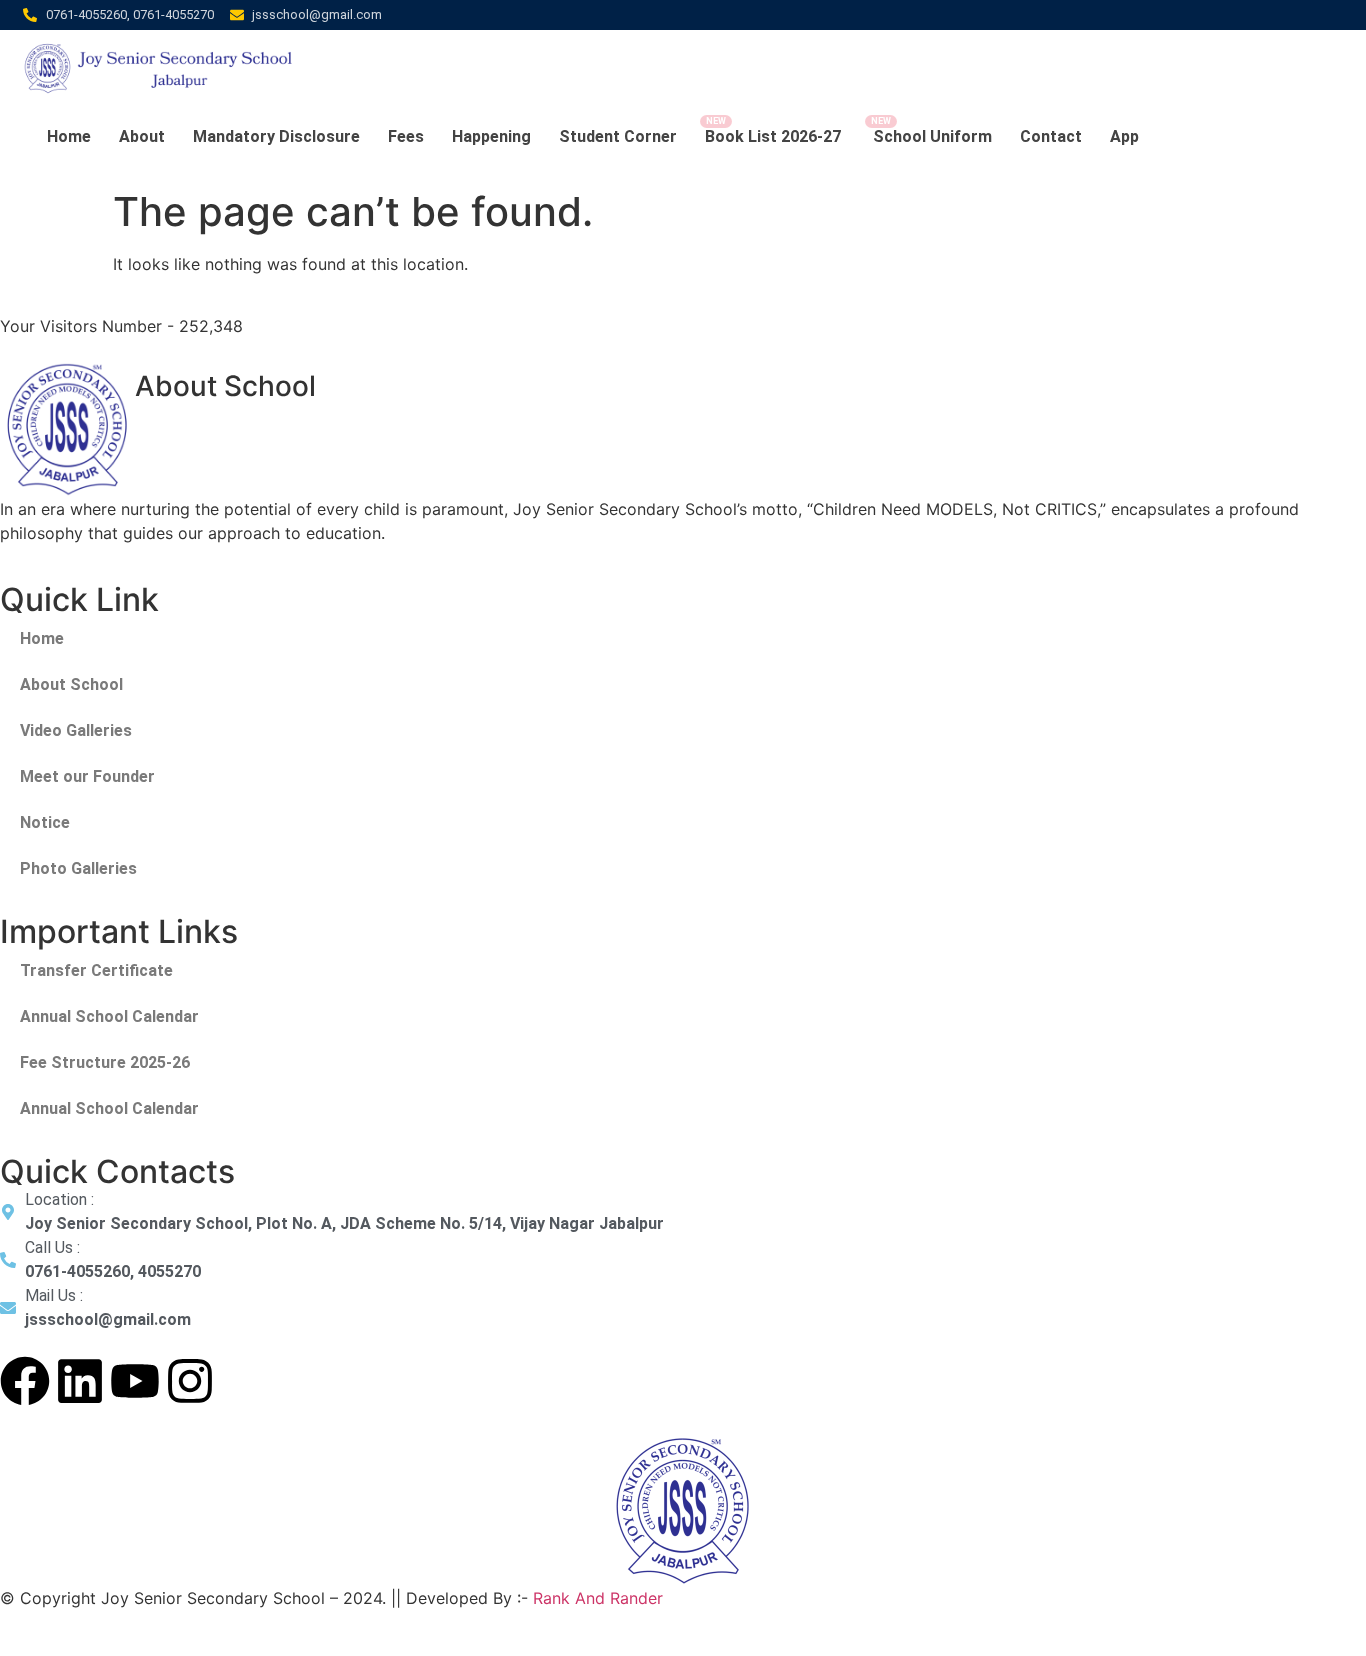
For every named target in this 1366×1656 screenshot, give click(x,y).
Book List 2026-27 (775, 136)
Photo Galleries (78, 868)
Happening (491, 136)
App (1124, 136)
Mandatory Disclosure (276, 136)
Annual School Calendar (109, 1016)
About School (71, 684)
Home (69, 136)
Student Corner (618, 136)
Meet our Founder (87, 776)
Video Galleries (76, 730)
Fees (406, 136)
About (142, 136)
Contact (1051, 136)
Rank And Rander (598, 1598)
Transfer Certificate (96, 970)
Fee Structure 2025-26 (105, 1062)
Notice (45, 822)
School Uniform (932, 136)
